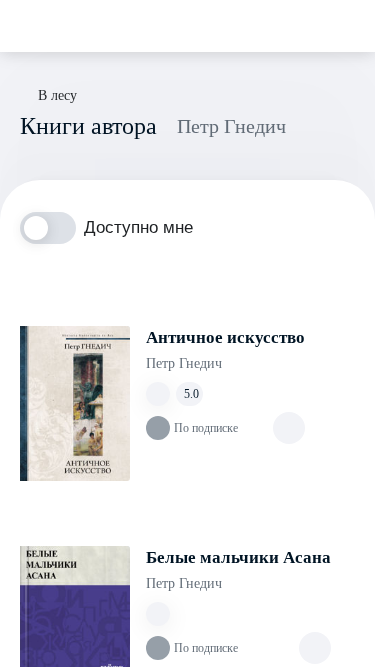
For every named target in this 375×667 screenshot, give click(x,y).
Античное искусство (225, 337)
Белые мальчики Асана (238, 557)
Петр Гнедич (184, 363)
